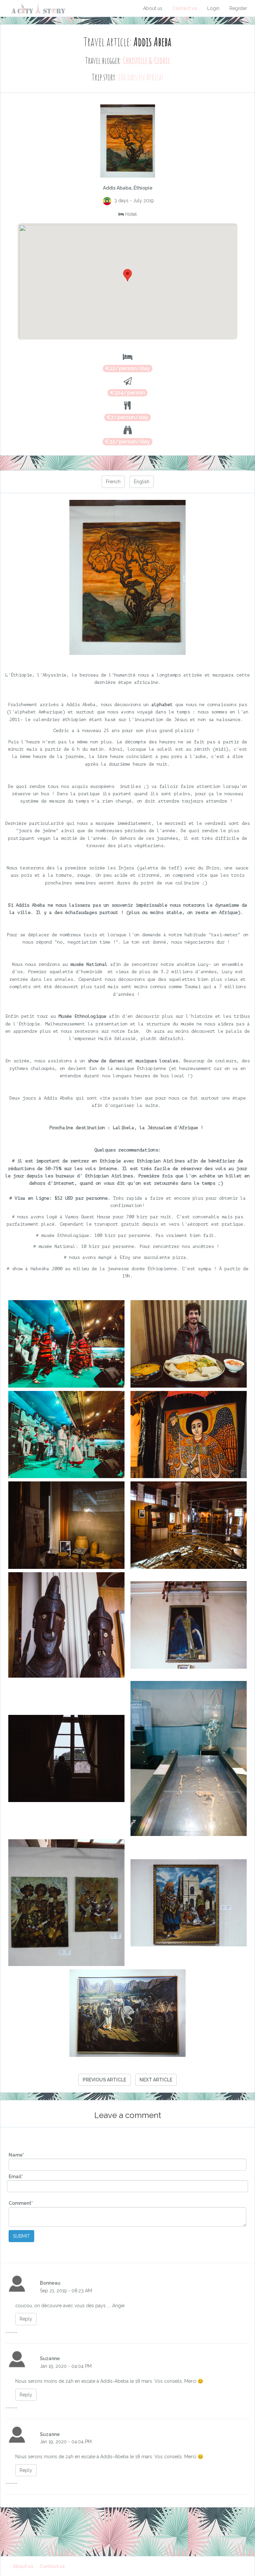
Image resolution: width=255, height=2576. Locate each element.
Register (238, 8)
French (113, 482)
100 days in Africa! (141, 77)
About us (153, 8)
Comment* (21, 2203)
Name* (16, 2155)
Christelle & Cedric (147, 61)
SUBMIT (21, 2236)
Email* (16, 2177)
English (142, 482)
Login (213, 8)
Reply (26, 2319)
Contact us (185, 8)
